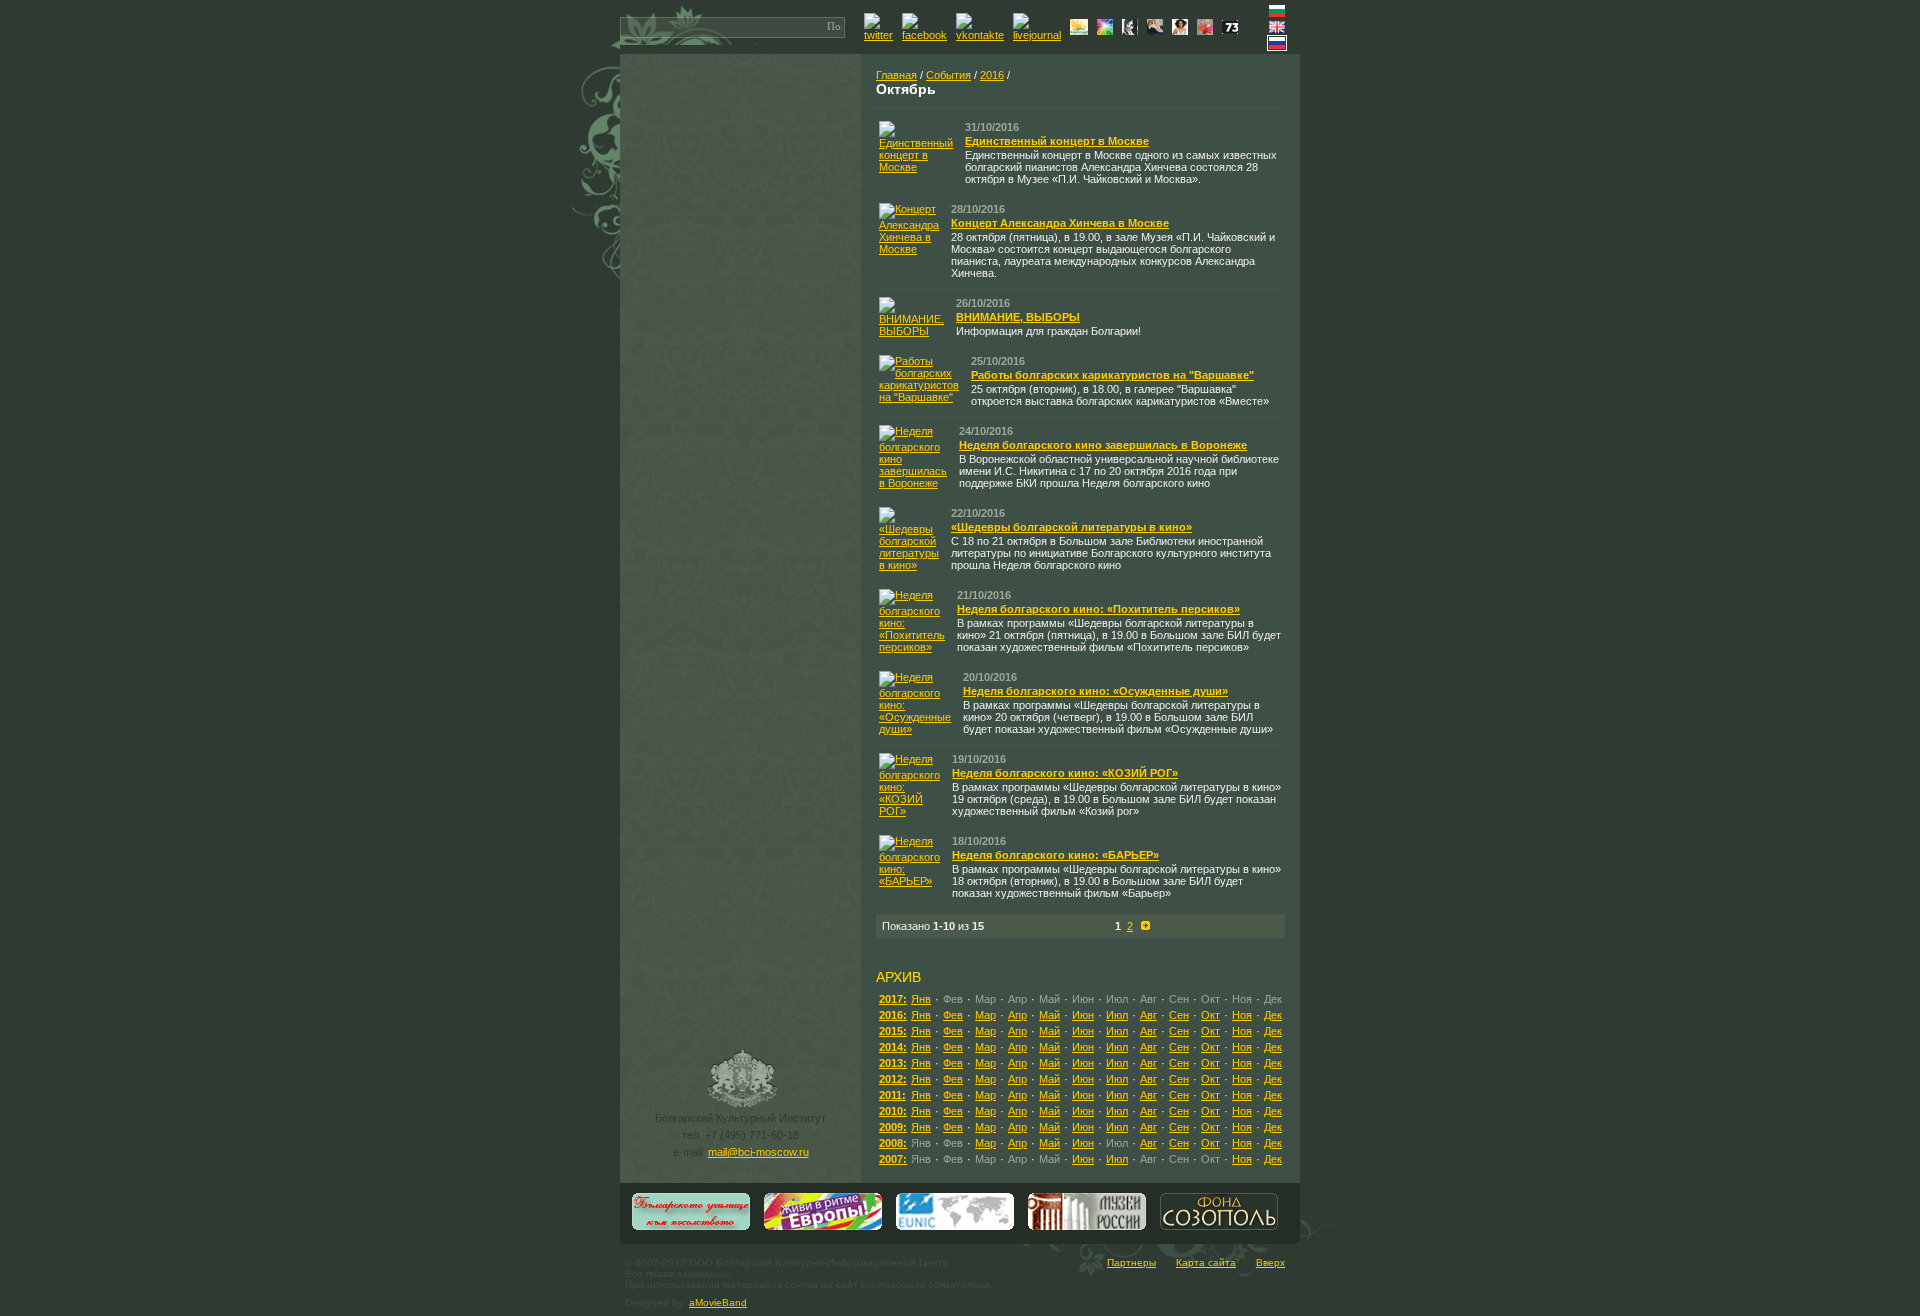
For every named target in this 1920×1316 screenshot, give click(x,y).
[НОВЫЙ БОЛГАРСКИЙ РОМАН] (1132, 31)
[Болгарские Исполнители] (1182, 31)
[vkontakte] (982, 35)
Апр (1017, 1015)
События (948, 75)
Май (1049, 1015)
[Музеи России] (1087, 1228)
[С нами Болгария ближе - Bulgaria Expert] (1081, 31)
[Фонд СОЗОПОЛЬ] (1219, 1228)
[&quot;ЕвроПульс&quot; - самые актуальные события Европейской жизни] (823, 1228)
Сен (1179, 1015)
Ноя (1242, 1015)
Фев (953, 1015)
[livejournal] (1039, 35)
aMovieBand (718, 1302)
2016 (992, 75)
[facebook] (927, 35)
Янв (921, 999)
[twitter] (881, 35)
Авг (1148, 1015)
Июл (1117, 1015)
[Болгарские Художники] (1157, 31)
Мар (985, 1015)
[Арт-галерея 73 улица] (1232, 30)
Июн (1083, 1015)
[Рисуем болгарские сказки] (1207, 31)
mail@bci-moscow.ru (758, 1152)
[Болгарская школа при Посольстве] (691, 1228)
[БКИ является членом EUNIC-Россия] (955, 1228)
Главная (896, 75)
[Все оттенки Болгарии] (1107, 31)
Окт (1210, 1015)
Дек (1273, 1015)
